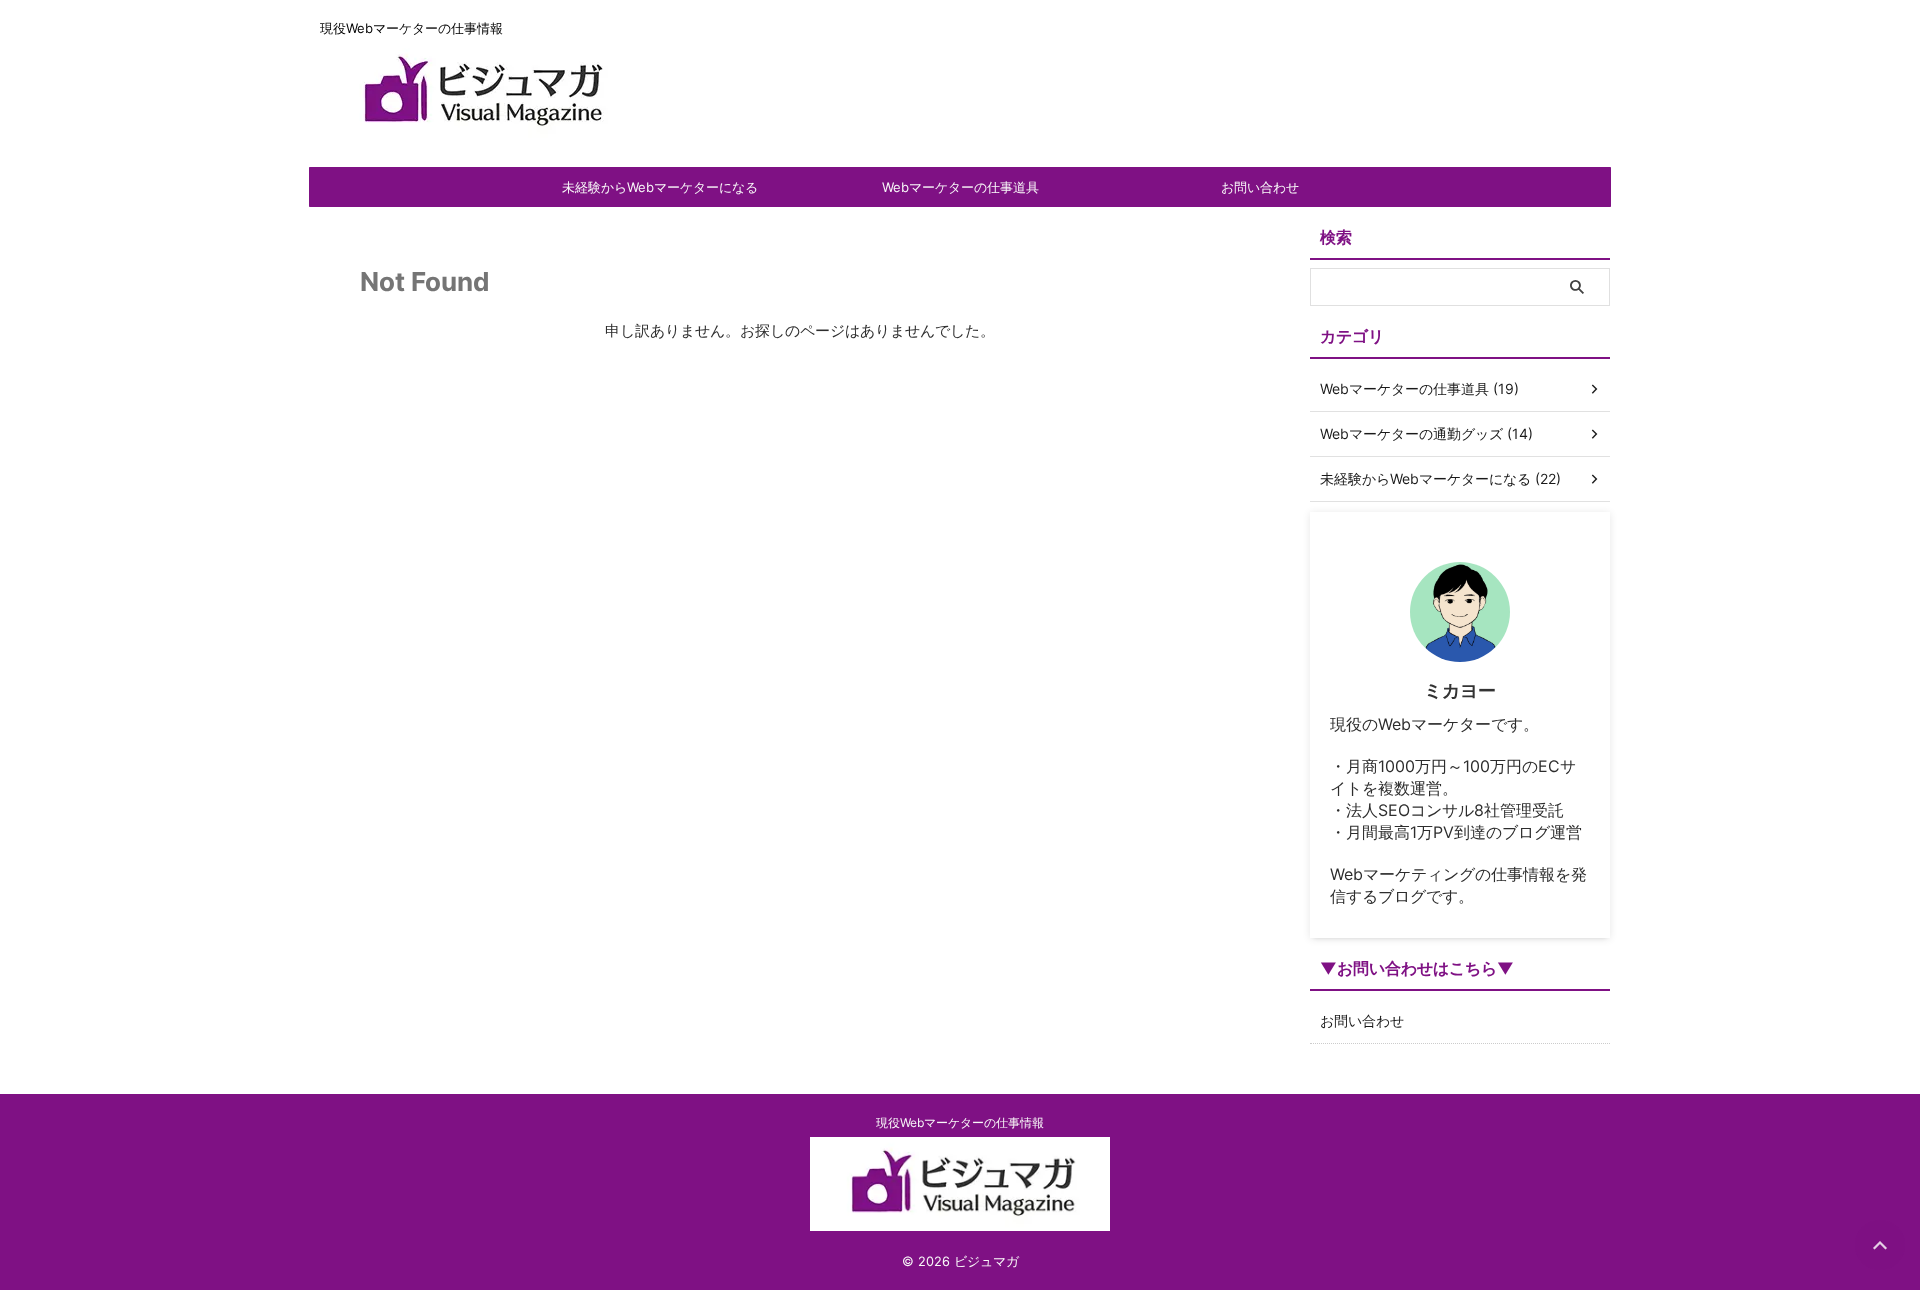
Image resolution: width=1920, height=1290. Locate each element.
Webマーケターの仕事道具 (960, 187)
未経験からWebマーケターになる (660, 187)
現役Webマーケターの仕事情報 (960, 1122)
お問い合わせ (1260, 187)
